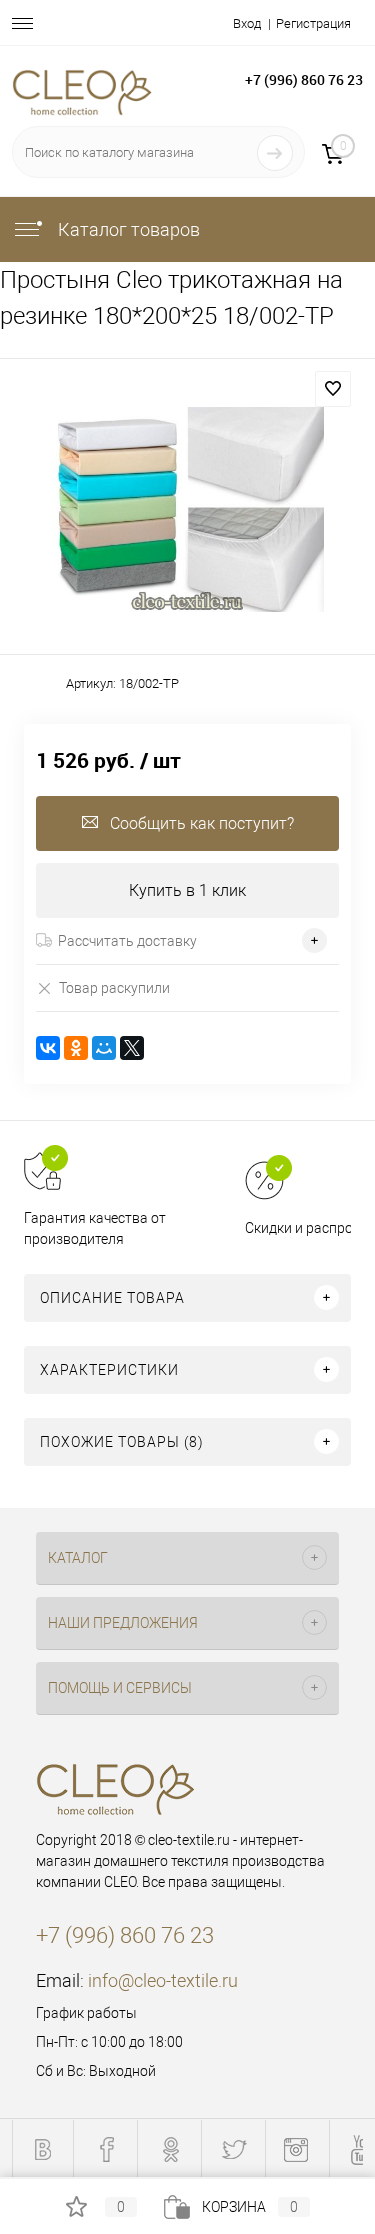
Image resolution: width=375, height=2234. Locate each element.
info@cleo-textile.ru (163, 1980)
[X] (132, 1048)
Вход (247, 23)
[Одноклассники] (76, 1048)
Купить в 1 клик (187, 890)
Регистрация (313, 23)
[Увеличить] (187, 509)
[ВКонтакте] (48, 1048)
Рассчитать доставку (127, 941)
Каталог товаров (127, 229)
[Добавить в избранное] (333, 389)
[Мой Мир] (104, 1048)
